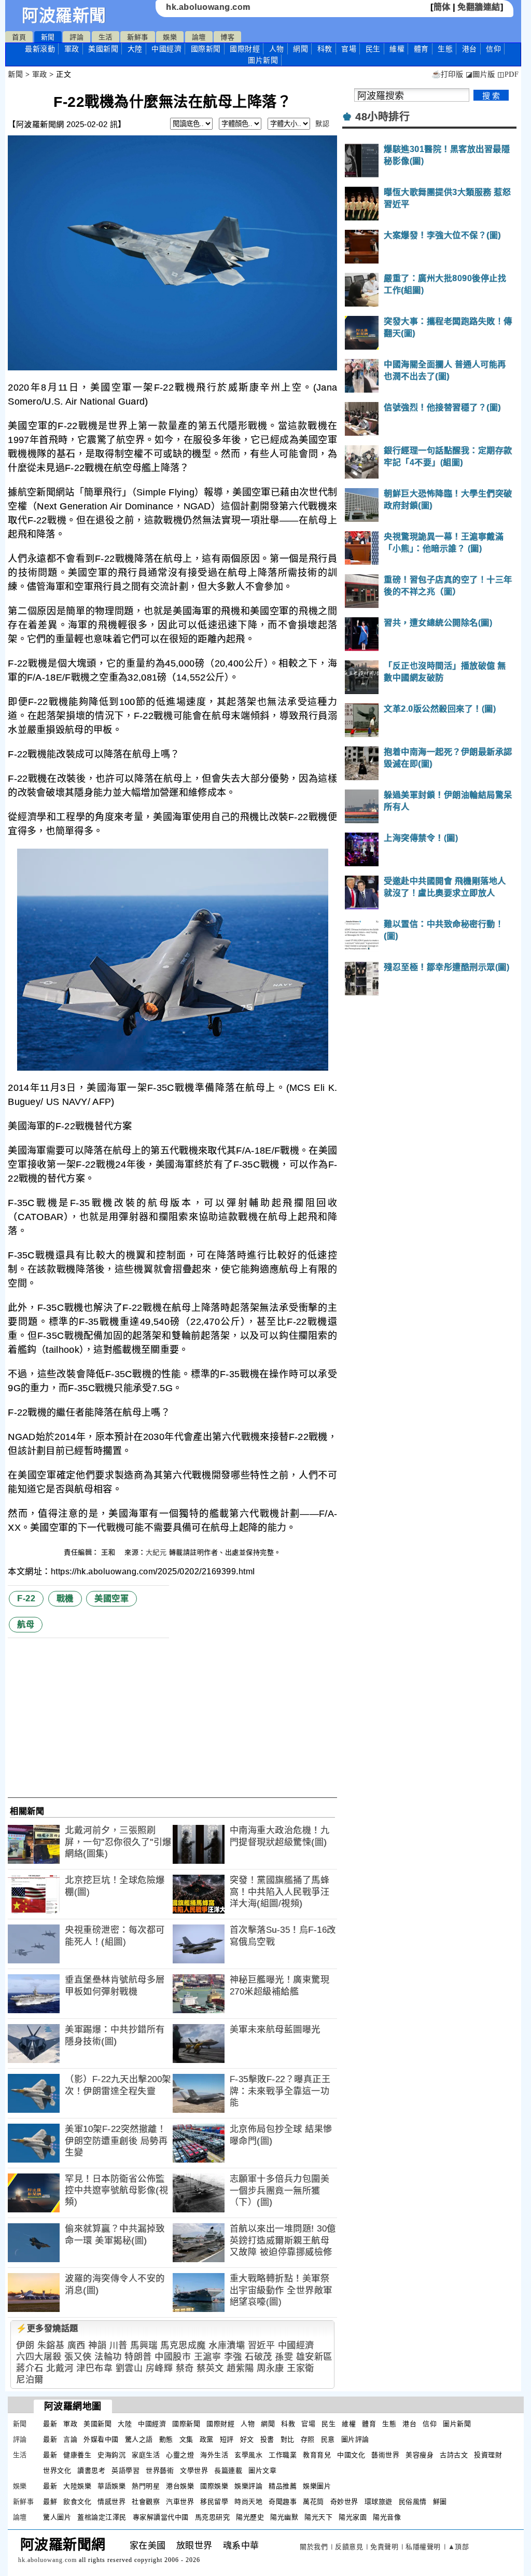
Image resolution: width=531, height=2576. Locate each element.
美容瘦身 (420, 2455)
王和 (109, 1552)
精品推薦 (283, 2486)
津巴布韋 (94, 2368)
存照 (308, 2439)
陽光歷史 (250, 2517)
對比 (288, 2439)
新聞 (48, 37)
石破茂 (258, 2357)
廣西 (76, 2345)
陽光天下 (318, 2517)
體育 (421, 49)
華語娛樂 (111, 2486)
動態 (166, 2439)
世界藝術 (160, 2470)
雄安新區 (314, 2357)
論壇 (199, 37)
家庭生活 (146, 2455)
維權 (397, 49)
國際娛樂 (214, 2486)
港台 (470, 49)
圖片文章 (262, 2470)
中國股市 (173, 2357)
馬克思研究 (213, 2517)
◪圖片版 (480, 74)
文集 (186, 2439)
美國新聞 (103, 49)
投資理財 (488, 2455)
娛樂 (170, 37)
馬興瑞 (144, 2345)
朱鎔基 (51, 2345)
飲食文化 (77, 2502)
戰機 (65, 1598)
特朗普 (138, 2357)
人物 (277, 49)
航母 (26, 1624)
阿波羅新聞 (64, 16)
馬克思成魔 (183, 2345)
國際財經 (245, 49)
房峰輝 (159, 2368)
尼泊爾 (30, 2380)
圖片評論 (355, 2439)
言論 (70, 2439)
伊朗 (25, 2345)
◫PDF (508, 74)
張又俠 (78, 2357)
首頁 (19, 37)
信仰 (493, 49)
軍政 (72, 49)
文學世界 (194, 2470)
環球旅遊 (379, 2502)
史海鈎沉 (111, 2455)
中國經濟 (166, 49)
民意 (328, 2439)
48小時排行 (382, 117)
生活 (106, 37)
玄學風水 (248, 2455)
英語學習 (125, 2470)
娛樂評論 (248, 2486)
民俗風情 (413, 2502)
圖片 (263, 60)
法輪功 (108, 2357)
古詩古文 (454, 2455)
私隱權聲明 (423, 2547)
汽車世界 (180, 2502)
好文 (247, 2439)
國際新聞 (206, 49)
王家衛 (301, 2368)
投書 (267, 2439)
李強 (233, 2357)
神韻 (97, 2345)
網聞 (301, 49)
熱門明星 (146, 2486)
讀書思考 (91, 2470)
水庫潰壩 (227, 2345)
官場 (349, 49)
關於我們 (314, 2547)
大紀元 (156, 1552)
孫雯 (284, 2357)
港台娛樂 (180, 2486)
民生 (373, 49)
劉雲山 (129, 2368)
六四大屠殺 (39, 2357)
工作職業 (283, 2455)
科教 (325, 49)
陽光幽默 (284, 2517)
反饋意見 (349, 2547)
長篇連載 (228, 2470)
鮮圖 (440, 2502)
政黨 (207, 2439)
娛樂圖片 (317, 2486)
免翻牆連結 (479, 7)
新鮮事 (138, 37)
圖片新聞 (457, 2424)
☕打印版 (447, 74)
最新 (40, 49)
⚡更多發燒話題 (47, 2328)
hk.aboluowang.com (208, 7)
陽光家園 (353, 2517)
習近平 (262, 2345)
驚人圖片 (57, 2517)
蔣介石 (30, 2368)
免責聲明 (384, 2547)
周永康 (270, 2368)
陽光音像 (387, 2517)
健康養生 (77, 2455)
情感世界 (111, 2502)
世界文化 (57, 2470)
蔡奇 (185, 2368)
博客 (227, 37)
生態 (445, 49)
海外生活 (214, 2455)
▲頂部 (459, 2547)
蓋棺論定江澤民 (102, 2517)
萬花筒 (313, 2502)
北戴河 (60, 2368)
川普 (118, 2345)
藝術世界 (385, 2455)
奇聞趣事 (283, 2502)
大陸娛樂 (77, 2486)
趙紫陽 (240, 2368)
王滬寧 (208, 2357)
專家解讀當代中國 (161, 2517)
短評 (227, 2439)
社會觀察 (146, 2502)
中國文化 (351, 2455)
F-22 (26, 1598)
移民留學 (214, 2502)
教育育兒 (317, 2455)
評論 (76, 37)
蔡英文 (210, 2368)
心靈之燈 (180, 2455)
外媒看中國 (101, 2439)
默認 (322, 124)
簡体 (442, 7)
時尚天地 (248, 2502)
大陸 (135, 49)
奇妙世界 (344, 2502)
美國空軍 (111, 1598)
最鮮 (50, 2502)
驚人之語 (139, 2439)
